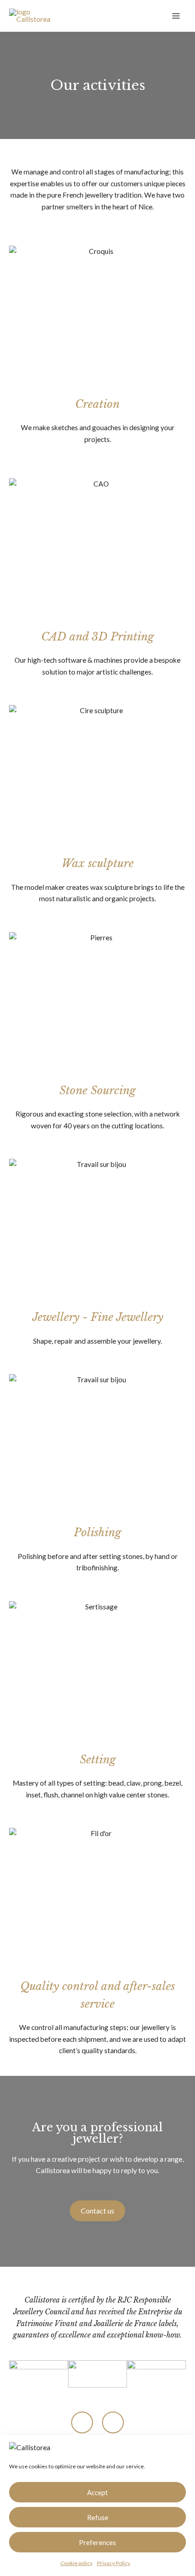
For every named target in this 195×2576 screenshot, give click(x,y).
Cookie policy (76, 2563)
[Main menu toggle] (176, 16)
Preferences (97, 2542)
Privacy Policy (114, 2563)
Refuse (98, 2517)
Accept (97, 2492)
